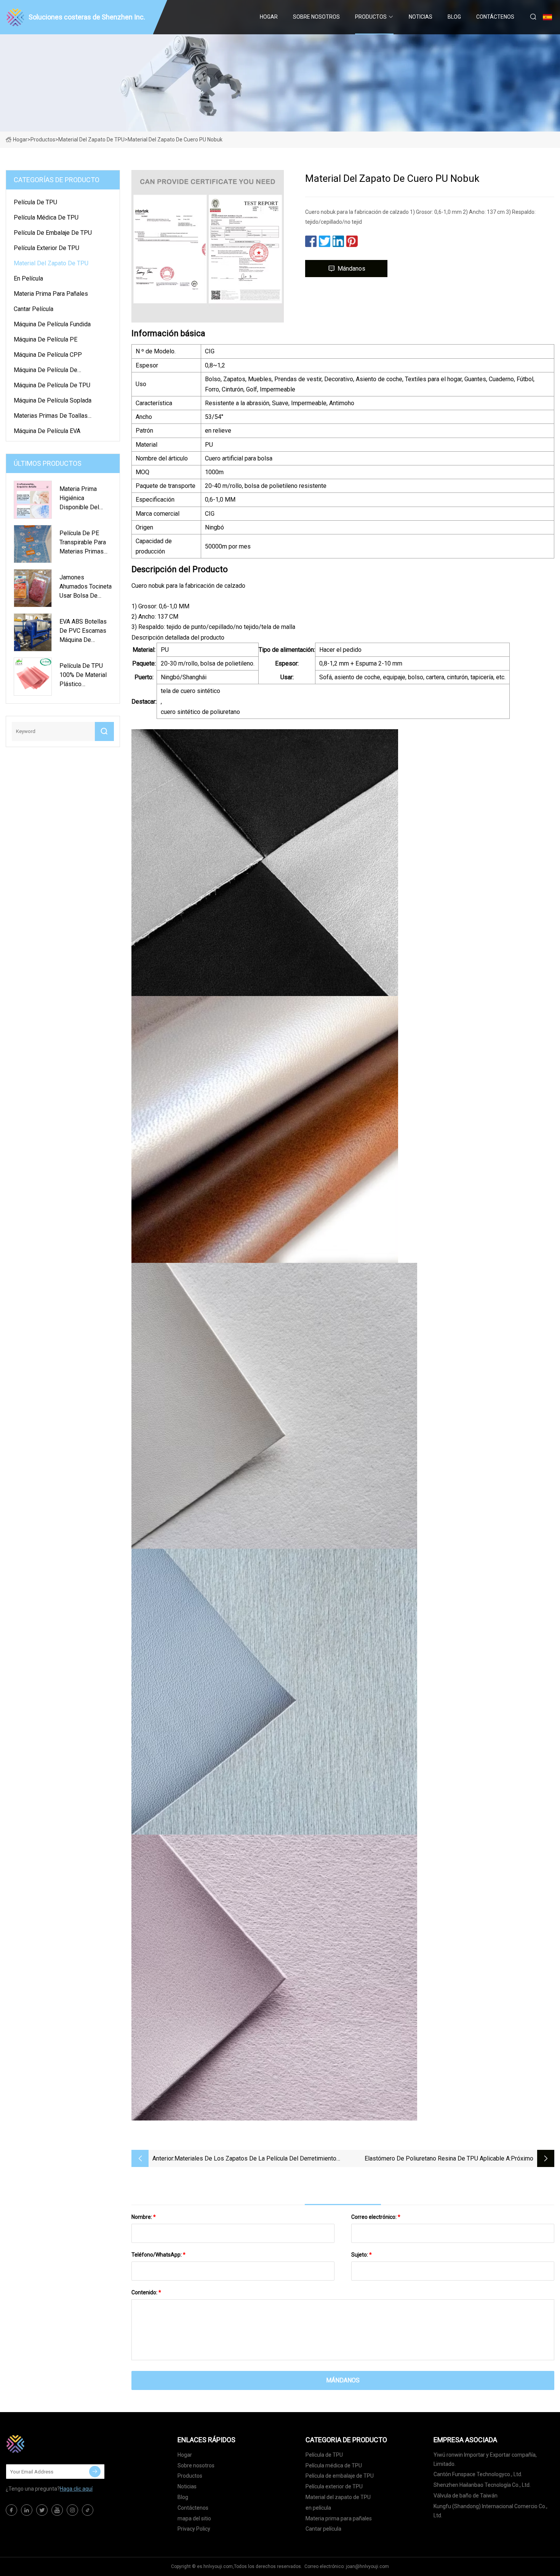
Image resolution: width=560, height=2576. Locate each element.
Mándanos (351, 269)
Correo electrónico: (376, 2217)
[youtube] (57, 2510)
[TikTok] (88, 2510)
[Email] (95, 2472)
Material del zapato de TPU (91, 140)
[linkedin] (27, 2510)
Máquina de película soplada (53, 400)
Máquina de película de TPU (52, 385)
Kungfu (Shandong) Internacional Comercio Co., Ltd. (490, 2511)
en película (28, 278)
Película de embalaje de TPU (53, 233)
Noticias (421, 17)
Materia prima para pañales (51, 294)
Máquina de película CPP (48, 355)
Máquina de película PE (46, 339)
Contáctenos (495, 17)
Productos (371, 17)
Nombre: (144, 2217)
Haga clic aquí (76, 2489)
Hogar (269, 17)
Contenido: (146, 2292)
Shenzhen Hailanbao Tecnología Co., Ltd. (482, 2485)
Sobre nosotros (316, 17)
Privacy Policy (194, 2529)
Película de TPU (35, 202)
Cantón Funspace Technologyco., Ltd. (478, 2474)
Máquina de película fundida (52, 324)
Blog (454, 17)
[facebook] (11, 2510)
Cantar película (34, 309)
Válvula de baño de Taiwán (466, 2496)
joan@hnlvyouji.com (367, 2566)
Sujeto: (362, 2255)
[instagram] (72, 2510)
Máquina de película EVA (47, 431)
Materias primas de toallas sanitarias (51, 417)
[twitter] (42, 2510)
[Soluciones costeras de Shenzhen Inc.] (44, 2444)
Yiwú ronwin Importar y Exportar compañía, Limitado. (485, 2459)
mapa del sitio (194, 2518)
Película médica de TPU (46, 217)
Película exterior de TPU (46, 248)
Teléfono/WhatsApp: (158, 2255)
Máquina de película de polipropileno (46, 371)
